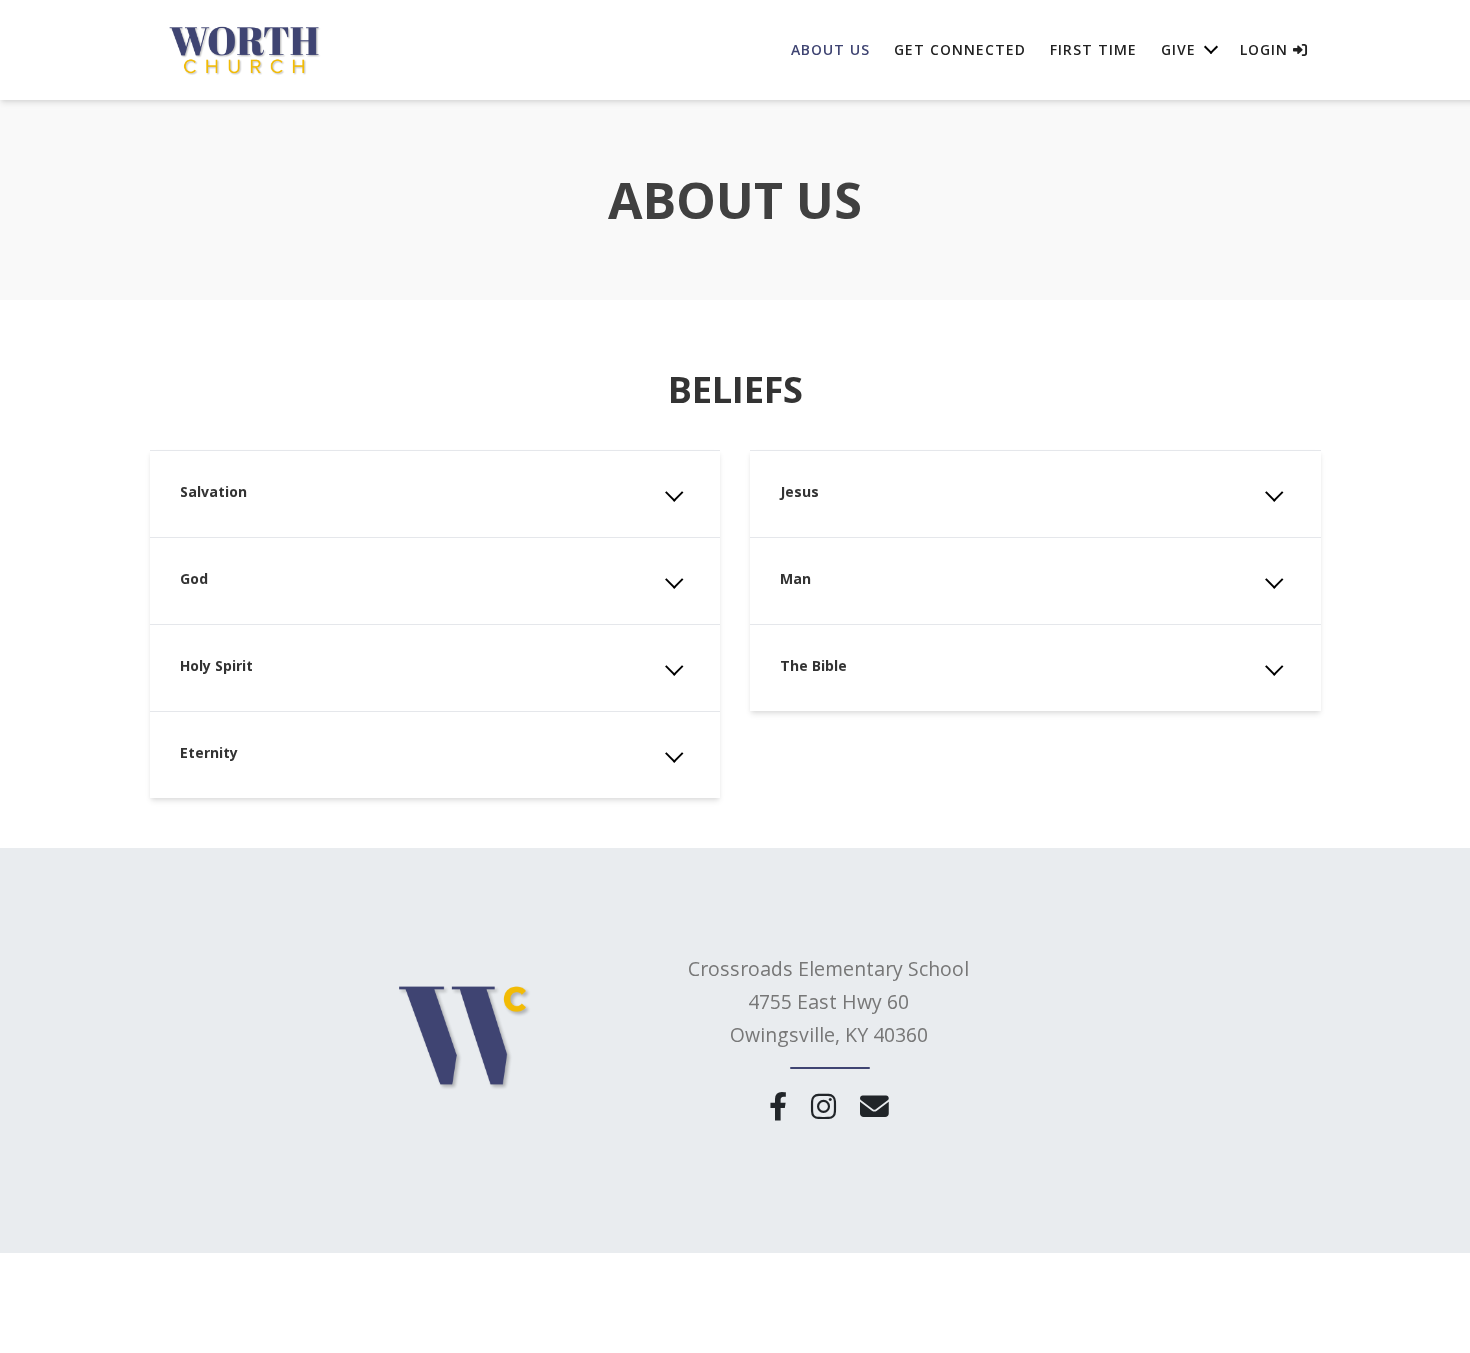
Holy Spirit (216, 665)
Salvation (213, 491)
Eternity (209, 752)
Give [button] (1178, 49)
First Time (1093, 49)
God (194, 578)
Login (1266, 49)
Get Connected (960, 49)
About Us (830, 49)
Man (795, 578)
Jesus (799, 491)
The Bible (813, 665)
